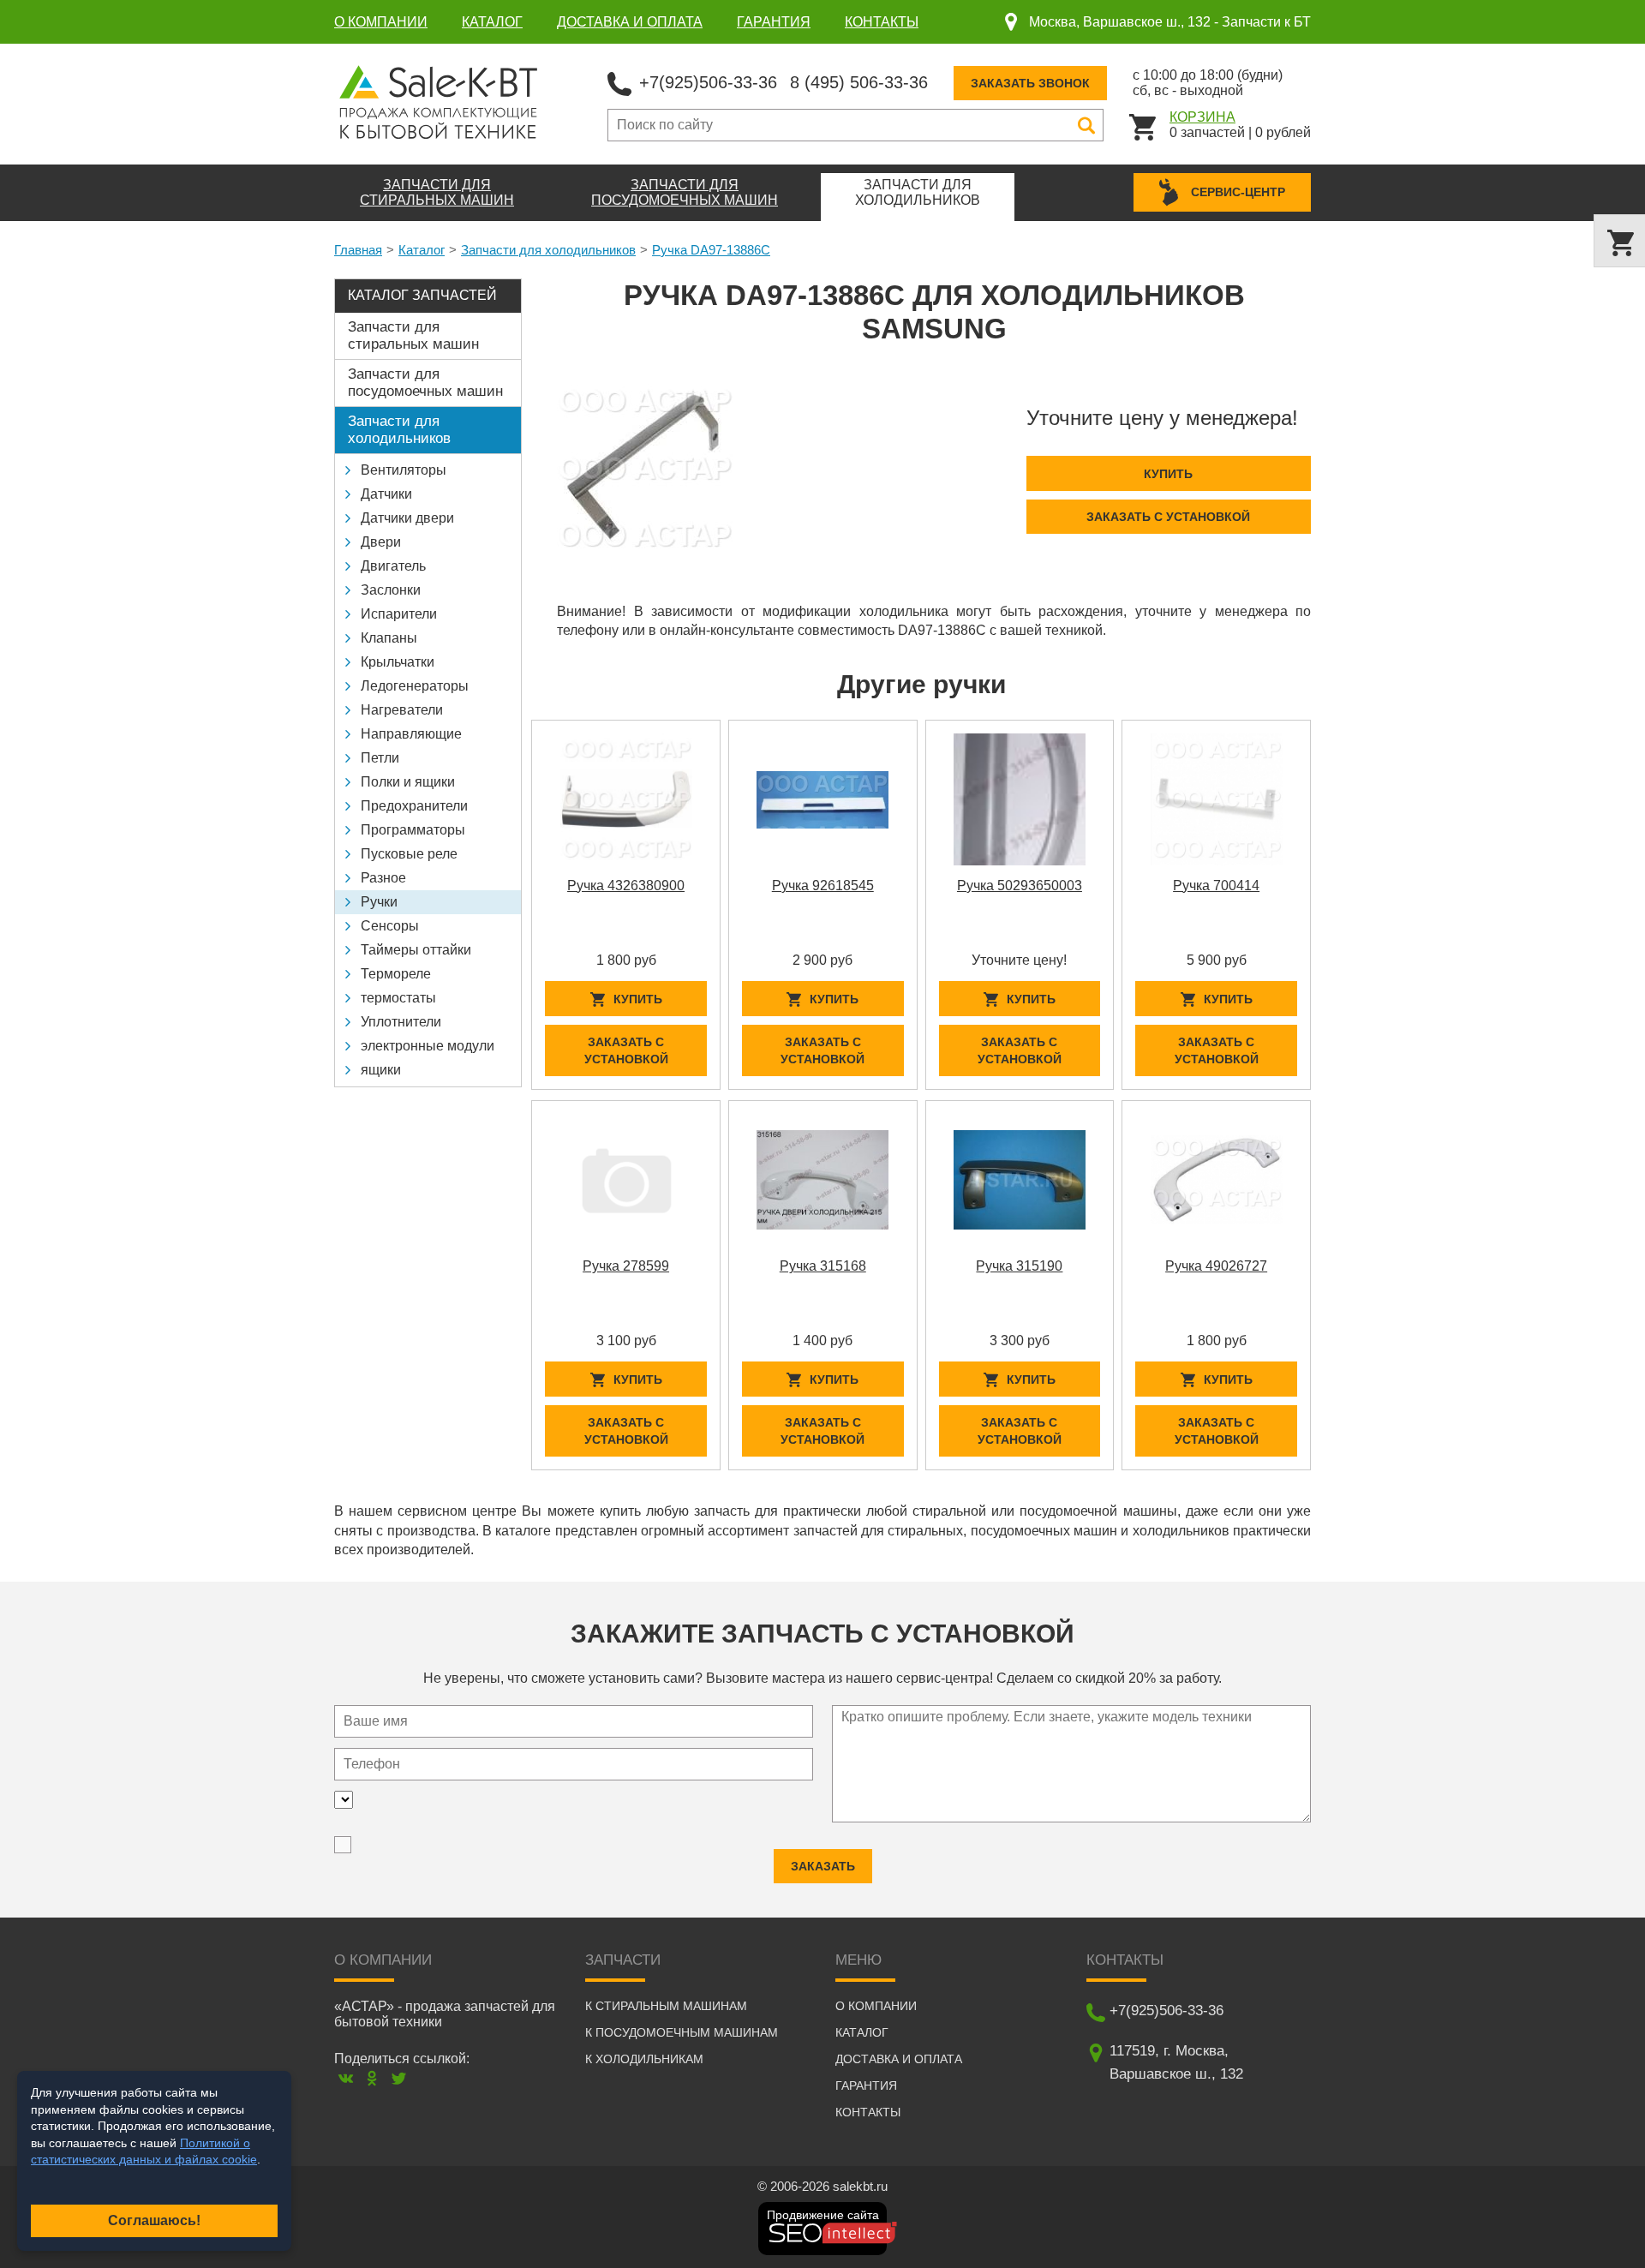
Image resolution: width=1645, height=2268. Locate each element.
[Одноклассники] (372, 2078)
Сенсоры (390, 926)
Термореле (396, 974)
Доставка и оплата (630, 22)
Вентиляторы (404, 470)
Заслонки (391, 590)
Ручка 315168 (823, 1266)
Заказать (823, 1866)
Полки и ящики (408, 782)
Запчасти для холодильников (548, 250)
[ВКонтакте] (346, 2078)
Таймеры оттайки (416, 950)
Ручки (379, 902)
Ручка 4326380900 (626, 886)
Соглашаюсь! (154, 2220)
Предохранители (414, 806)
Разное (383, 878)
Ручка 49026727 (1216, 1266)
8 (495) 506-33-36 (859, 82)
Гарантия (774, 22)
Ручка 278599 (626, 1266)
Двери (381, 542)
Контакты (882, 22)
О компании (381, 22)
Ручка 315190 (1019, 1266)
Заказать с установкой (1168, 517)
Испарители (399, 614)
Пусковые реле (409, 854)
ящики (381, 1070)
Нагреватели (402, 710)
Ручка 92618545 (823, 886)
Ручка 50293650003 (1020, 886)
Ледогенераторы (415, 686)
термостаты (398, 998)
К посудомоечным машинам (682, 2032)
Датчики (386, 494)
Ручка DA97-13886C (711, 250)
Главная (358, 250)
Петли (380, 758)
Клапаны (389, 638)
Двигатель (393, 566)
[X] (399, 2078)
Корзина (1202, 117)
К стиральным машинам (666, 2006)
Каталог (492, 22)
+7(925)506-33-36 (708, 82)
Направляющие (411, 734)
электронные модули (428, 1046)
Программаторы (413, 830)
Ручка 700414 (1216, 886)
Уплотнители (401, 1022)
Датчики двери (407, 518)
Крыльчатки (398, 662)
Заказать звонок (1030, 83)
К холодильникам (644, 2059)
